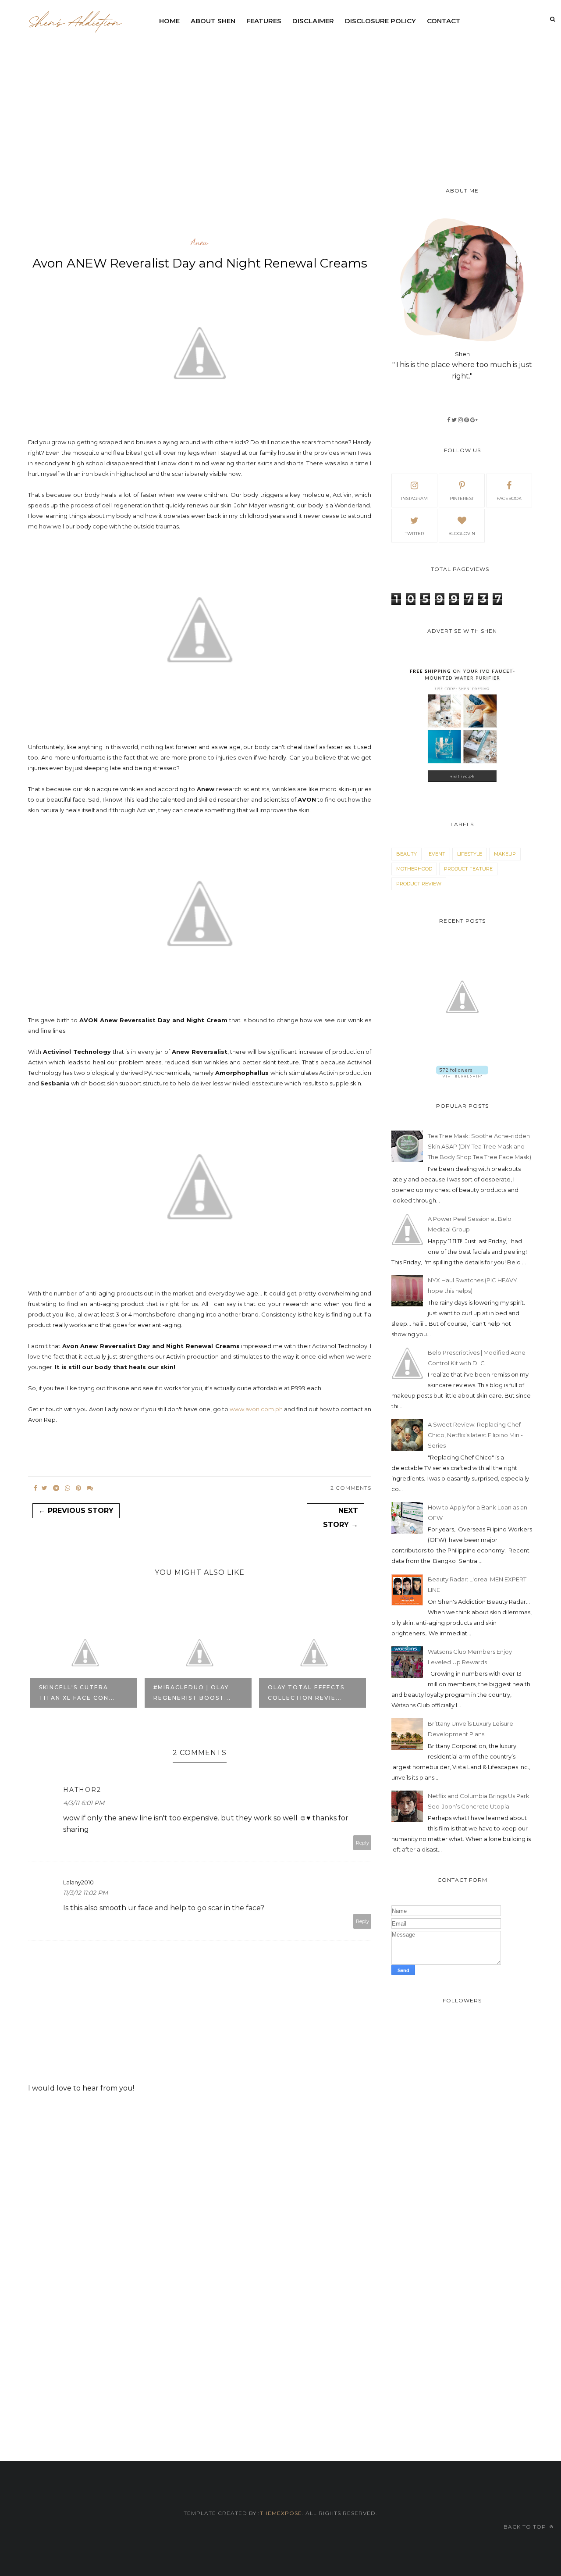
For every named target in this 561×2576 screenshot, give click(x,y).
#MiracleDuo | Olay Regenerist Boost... (78, 1693)
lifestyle (470, 854)
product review (419, 884)
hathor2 (82, 1790)
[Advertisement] (357, 96)
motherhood (414, 869)
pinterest (462, 498)
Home (169, 21)
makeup (505, 854)
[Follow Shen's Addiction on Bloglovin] (462, 1075)
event (437, 854)
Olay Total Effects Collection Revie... (192, 1693)
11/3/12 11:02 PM (85, 1893)
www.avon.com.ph (256, 1409)
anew (200, 243)
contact (444, 21)
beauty (407, 854)
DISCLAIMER (313, 21)
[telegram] (56, 1488)
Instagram (414, 498)
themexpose (281, 2513)
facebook (509, 498)
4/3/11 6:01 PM (84, 1803)
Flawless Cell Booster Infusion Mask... (302, 1687)
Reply (362, 1843)
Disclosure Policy (380, 21)
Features (264, 21)
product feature (468, 869)
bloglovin (462, 533)
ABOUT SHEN (213, 21)
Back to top (526, 2527)
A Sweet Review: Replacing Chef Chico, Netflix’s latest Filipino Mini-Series (475, 1435)
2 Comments (351, 1488)
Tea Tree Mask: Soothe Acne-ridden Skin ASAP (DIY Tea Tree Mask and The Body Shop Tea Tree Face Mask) (479, 1146)
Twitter (414, 533)
